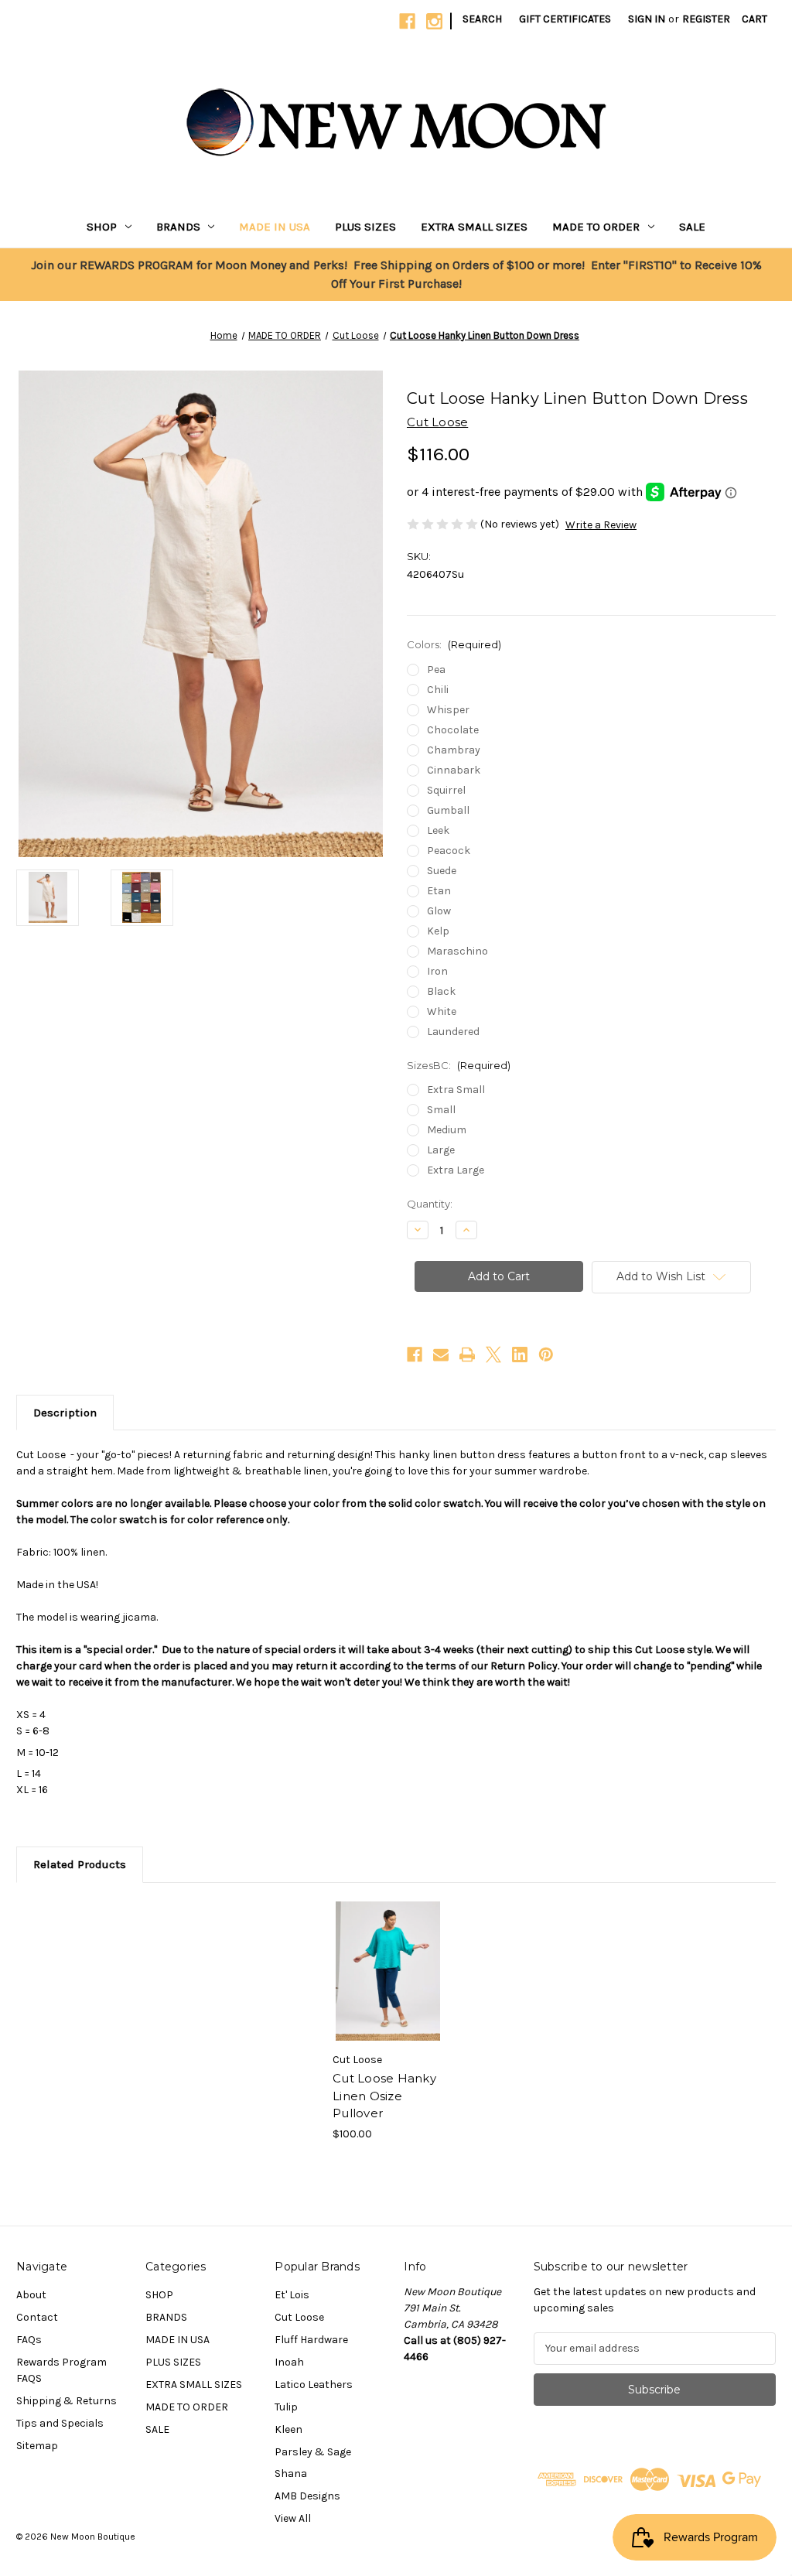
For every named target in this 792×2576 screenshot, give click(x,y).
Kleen (288, 2429)
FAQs (29, 2340)
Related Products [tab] (80, 1864)
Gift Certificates (565, 19)
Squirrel (446, 790)
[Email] (441, 1355)
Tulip (286, 2407)
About (31, 2295)
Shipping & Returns (67, 2401)
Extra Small (456, 1090)
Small (441, 1110)
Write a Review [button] (601, 525)
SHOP (102, 227)
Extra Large (456, 1170)
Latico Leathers (314, 2385)
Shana (291, 2474)
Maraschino (457, 951)
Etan (439, 891)
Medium (447, 1130)
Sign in (647, 19)
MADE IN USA (275, 227)
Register (706, 19)
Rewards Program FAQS (61, 2370)
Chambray (454, 750)
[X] (493, 1355)
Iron (437, 971)
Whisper (448, 710)
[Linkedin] (520, 1355)
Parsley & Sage (313, 2452)
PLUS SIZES (365, 227)
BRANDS (178, 227)
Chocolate (453, 730)
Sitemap (37, 2446)
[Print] (467, 1355)
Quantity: (430, 1204)
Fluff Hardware (311, 2340)
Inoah (289, 2362)
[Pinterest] (546, 1355)
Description (65, 1413)
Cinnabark (454, 770)
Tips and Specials (60, 2423)
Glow (439, 911)
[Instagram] (434, 21)
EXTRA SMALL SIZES (474, 227)
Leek (438, 830)
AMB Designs (307, 2496)
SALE (692, 227)
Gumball (448, 810)
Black (441, 991)
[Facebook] (407, 21)
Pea (436, 670)
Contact (37, 2317)
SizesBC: (459, 1065)
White (442, 1011)
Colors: (454, 644)
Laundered (453, 1032)
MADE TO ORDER (596, 227)
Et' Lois (292, 2295)
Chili (438, 690)
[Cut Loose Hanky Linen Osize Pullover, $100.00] (388, 1971)
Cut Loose (299, 2317)
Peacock (449, 851)
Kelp (438, 931)
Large (441, 1150)
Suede (442, 871)
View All (293, 2518)
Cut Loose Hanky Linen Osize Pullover (384, 2096)
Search (482, 19)
